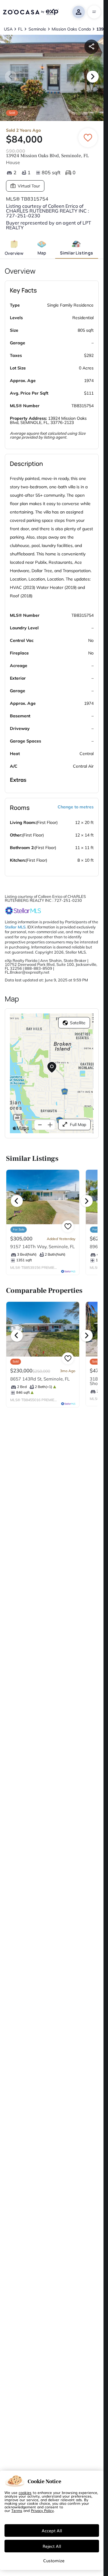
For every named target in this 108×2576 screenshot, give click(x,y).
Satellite (78, 1023)
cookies (25, 2492)
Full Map (78, 1125)
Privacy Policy (42, 2510)
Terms (17, 2510)
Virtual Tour (29, 186)
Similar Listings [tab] (76, 253)
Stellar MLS (15, 927)
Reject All (52, 2546)
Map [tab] (42, 253)
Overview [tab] (14, 253)
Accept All (52, 2530)
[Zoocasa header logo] (31, 12)
